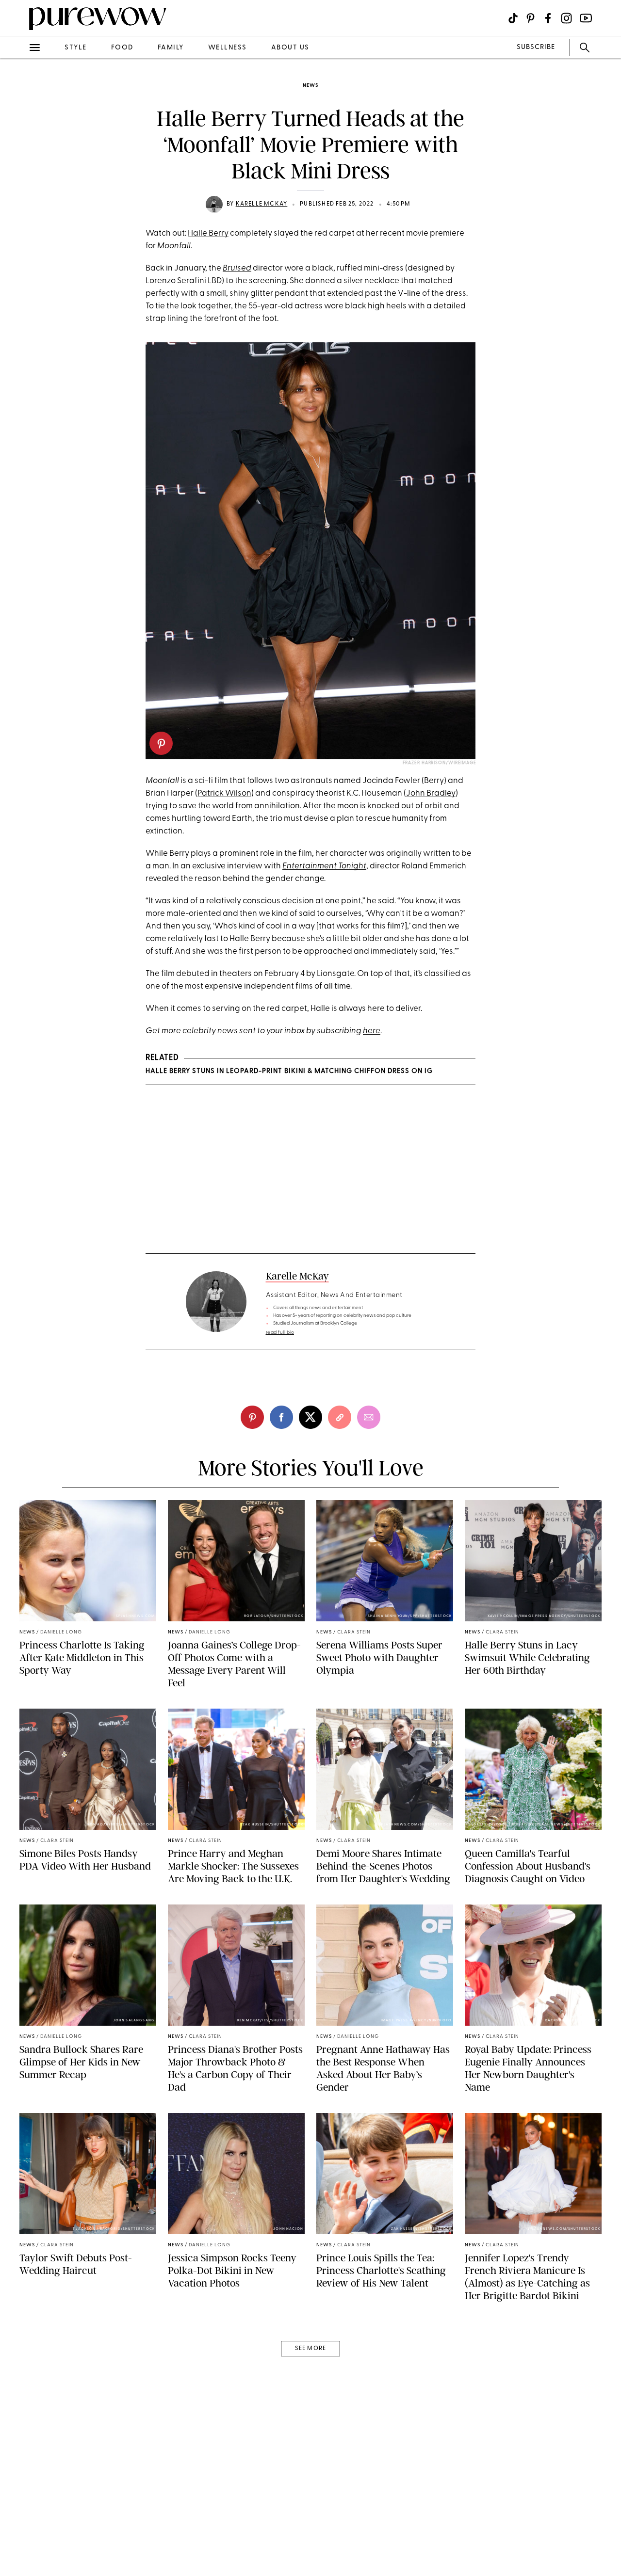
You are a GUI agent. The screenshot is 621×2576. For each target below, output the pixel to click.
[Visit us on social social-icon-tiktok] (513, 18)
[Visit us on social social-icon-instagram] (566, 18)
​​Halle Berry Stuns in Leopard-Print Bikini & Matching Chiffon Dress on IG (289, 1071)
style (76, 48)
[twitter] (18, 178)
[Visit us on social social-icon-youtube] (586, 18)
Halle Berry (208, 233)
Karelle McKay (262, 204)
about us (290, 48)
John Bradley (431, 793)
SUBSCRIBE (536, 47)
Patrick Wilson (224, 793)
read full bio (280, 1333)
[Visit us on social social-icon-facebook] (548, 18)
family (171, 48)
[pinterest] (18, 126)
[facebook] (18, 152)
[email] (18, 231)
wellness (228, 48)
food (122, 48)
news (310, 86)
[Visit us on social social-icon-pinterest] (531, 18)
